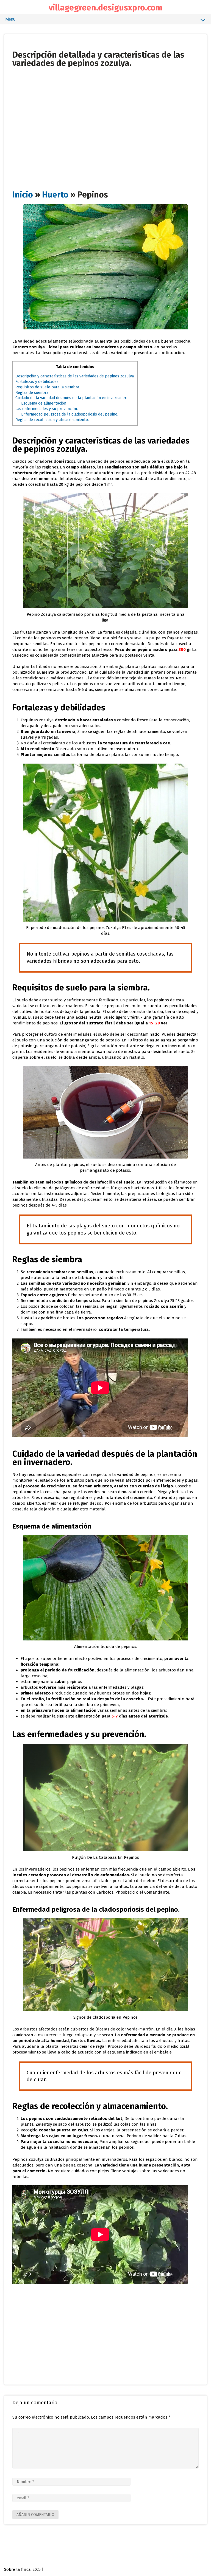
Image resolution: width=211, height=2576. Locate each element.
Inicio (23, 195)
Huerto (55, 195)
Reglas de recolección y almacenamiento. (52, 420)
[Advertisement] (105, 106)
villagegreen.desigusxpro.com (105, 8)
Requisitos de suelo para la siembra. (48, 387)
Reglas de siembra (32, 393)
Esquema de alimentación (44, 403)
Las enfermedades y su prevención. (47, 409)
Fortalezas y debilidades (37, 382)
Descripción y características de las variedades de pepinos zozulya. (75, 376)
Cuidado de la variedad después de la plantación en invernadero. (72, 398)
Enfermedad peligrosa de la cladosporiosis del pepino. (70, 414)
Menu (10, 19)
